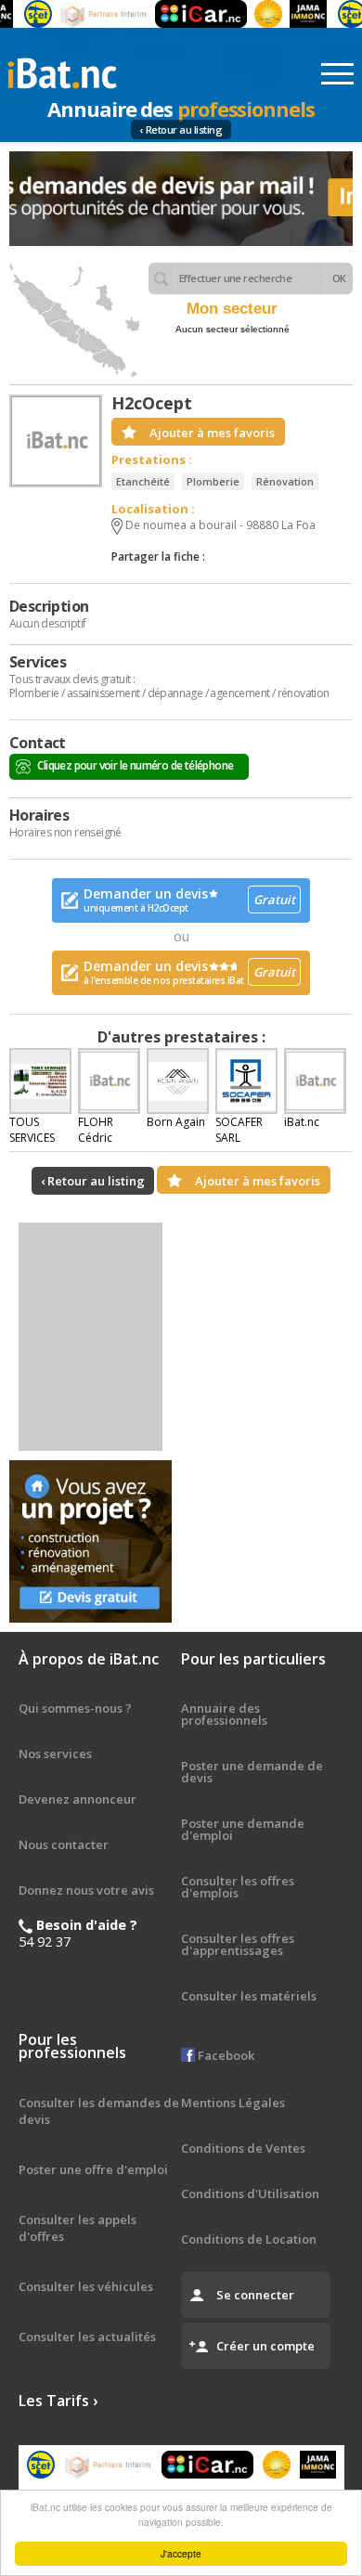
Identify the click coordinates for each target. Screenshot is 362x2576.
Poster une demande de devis (252, 1772)
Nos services (55, 1754)
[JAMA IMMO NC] (295, 14)
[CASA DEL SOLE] (255, 14)
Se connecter (255, 2295)
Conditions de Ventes (243, 2148)
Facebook (225, 2055)
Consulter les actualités (87, 2337)
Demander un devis (189, 900)
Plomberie (213, 481)
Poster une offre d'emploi (93, 2169)
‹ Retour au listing (181, 129)
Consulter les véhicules (86, 2286)
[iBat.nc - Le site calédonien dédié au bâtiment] (62, 71)
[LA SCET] (25, 14)
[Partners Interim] (91, 14)
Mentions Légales (233, 2103)
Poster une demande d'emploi (243, 1829)
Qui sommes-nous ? (75, 1708)
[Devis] (90, 1541)
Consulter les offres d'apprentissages (238, 1944)
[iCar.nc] (188, 14)
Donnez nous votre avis (86, 1890)
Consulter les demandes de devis (99, 2111)
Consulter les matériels (249, 1996)
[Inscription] (181, 199)
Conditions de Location (249, 2239)
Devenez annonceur (78, 1799)
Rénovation (285, 481)
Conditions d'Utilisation (250, 2194)
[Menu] (337, 74)
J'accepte (181, 2553)
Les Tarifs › (58, 2401)
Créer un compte (265, 2346)
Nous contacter (64, 1845)
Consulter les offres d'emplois (238, 1887)
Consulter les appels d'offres (78, 2228)
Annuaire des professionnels (224, 1714)
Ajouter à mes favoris (212, 433)
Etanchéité (143, 481)
